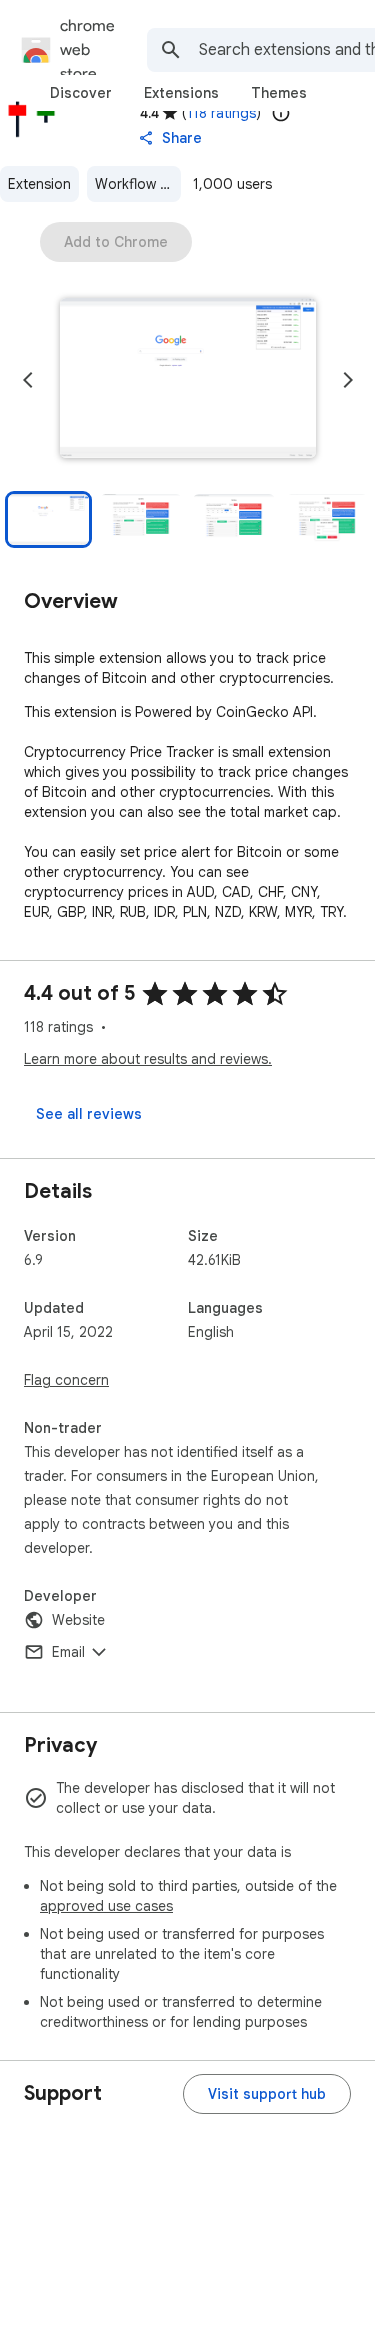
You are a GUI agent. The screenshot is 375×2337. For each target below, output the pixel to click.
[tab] (81, 93)
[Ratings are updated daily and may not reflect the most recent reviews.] (281, 113)
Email (68, 1652)
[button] (188, 380)
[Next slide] (348, 380)
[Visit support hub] (267, 2094)
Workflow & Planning (138, 184)
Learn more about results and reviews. (148, 1059)
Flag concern (66, 1380)
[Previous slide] (28, 380)
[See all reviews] (89, 1114)
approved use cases (106, 1906)
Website (78, 1620)
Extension (39, 184)
